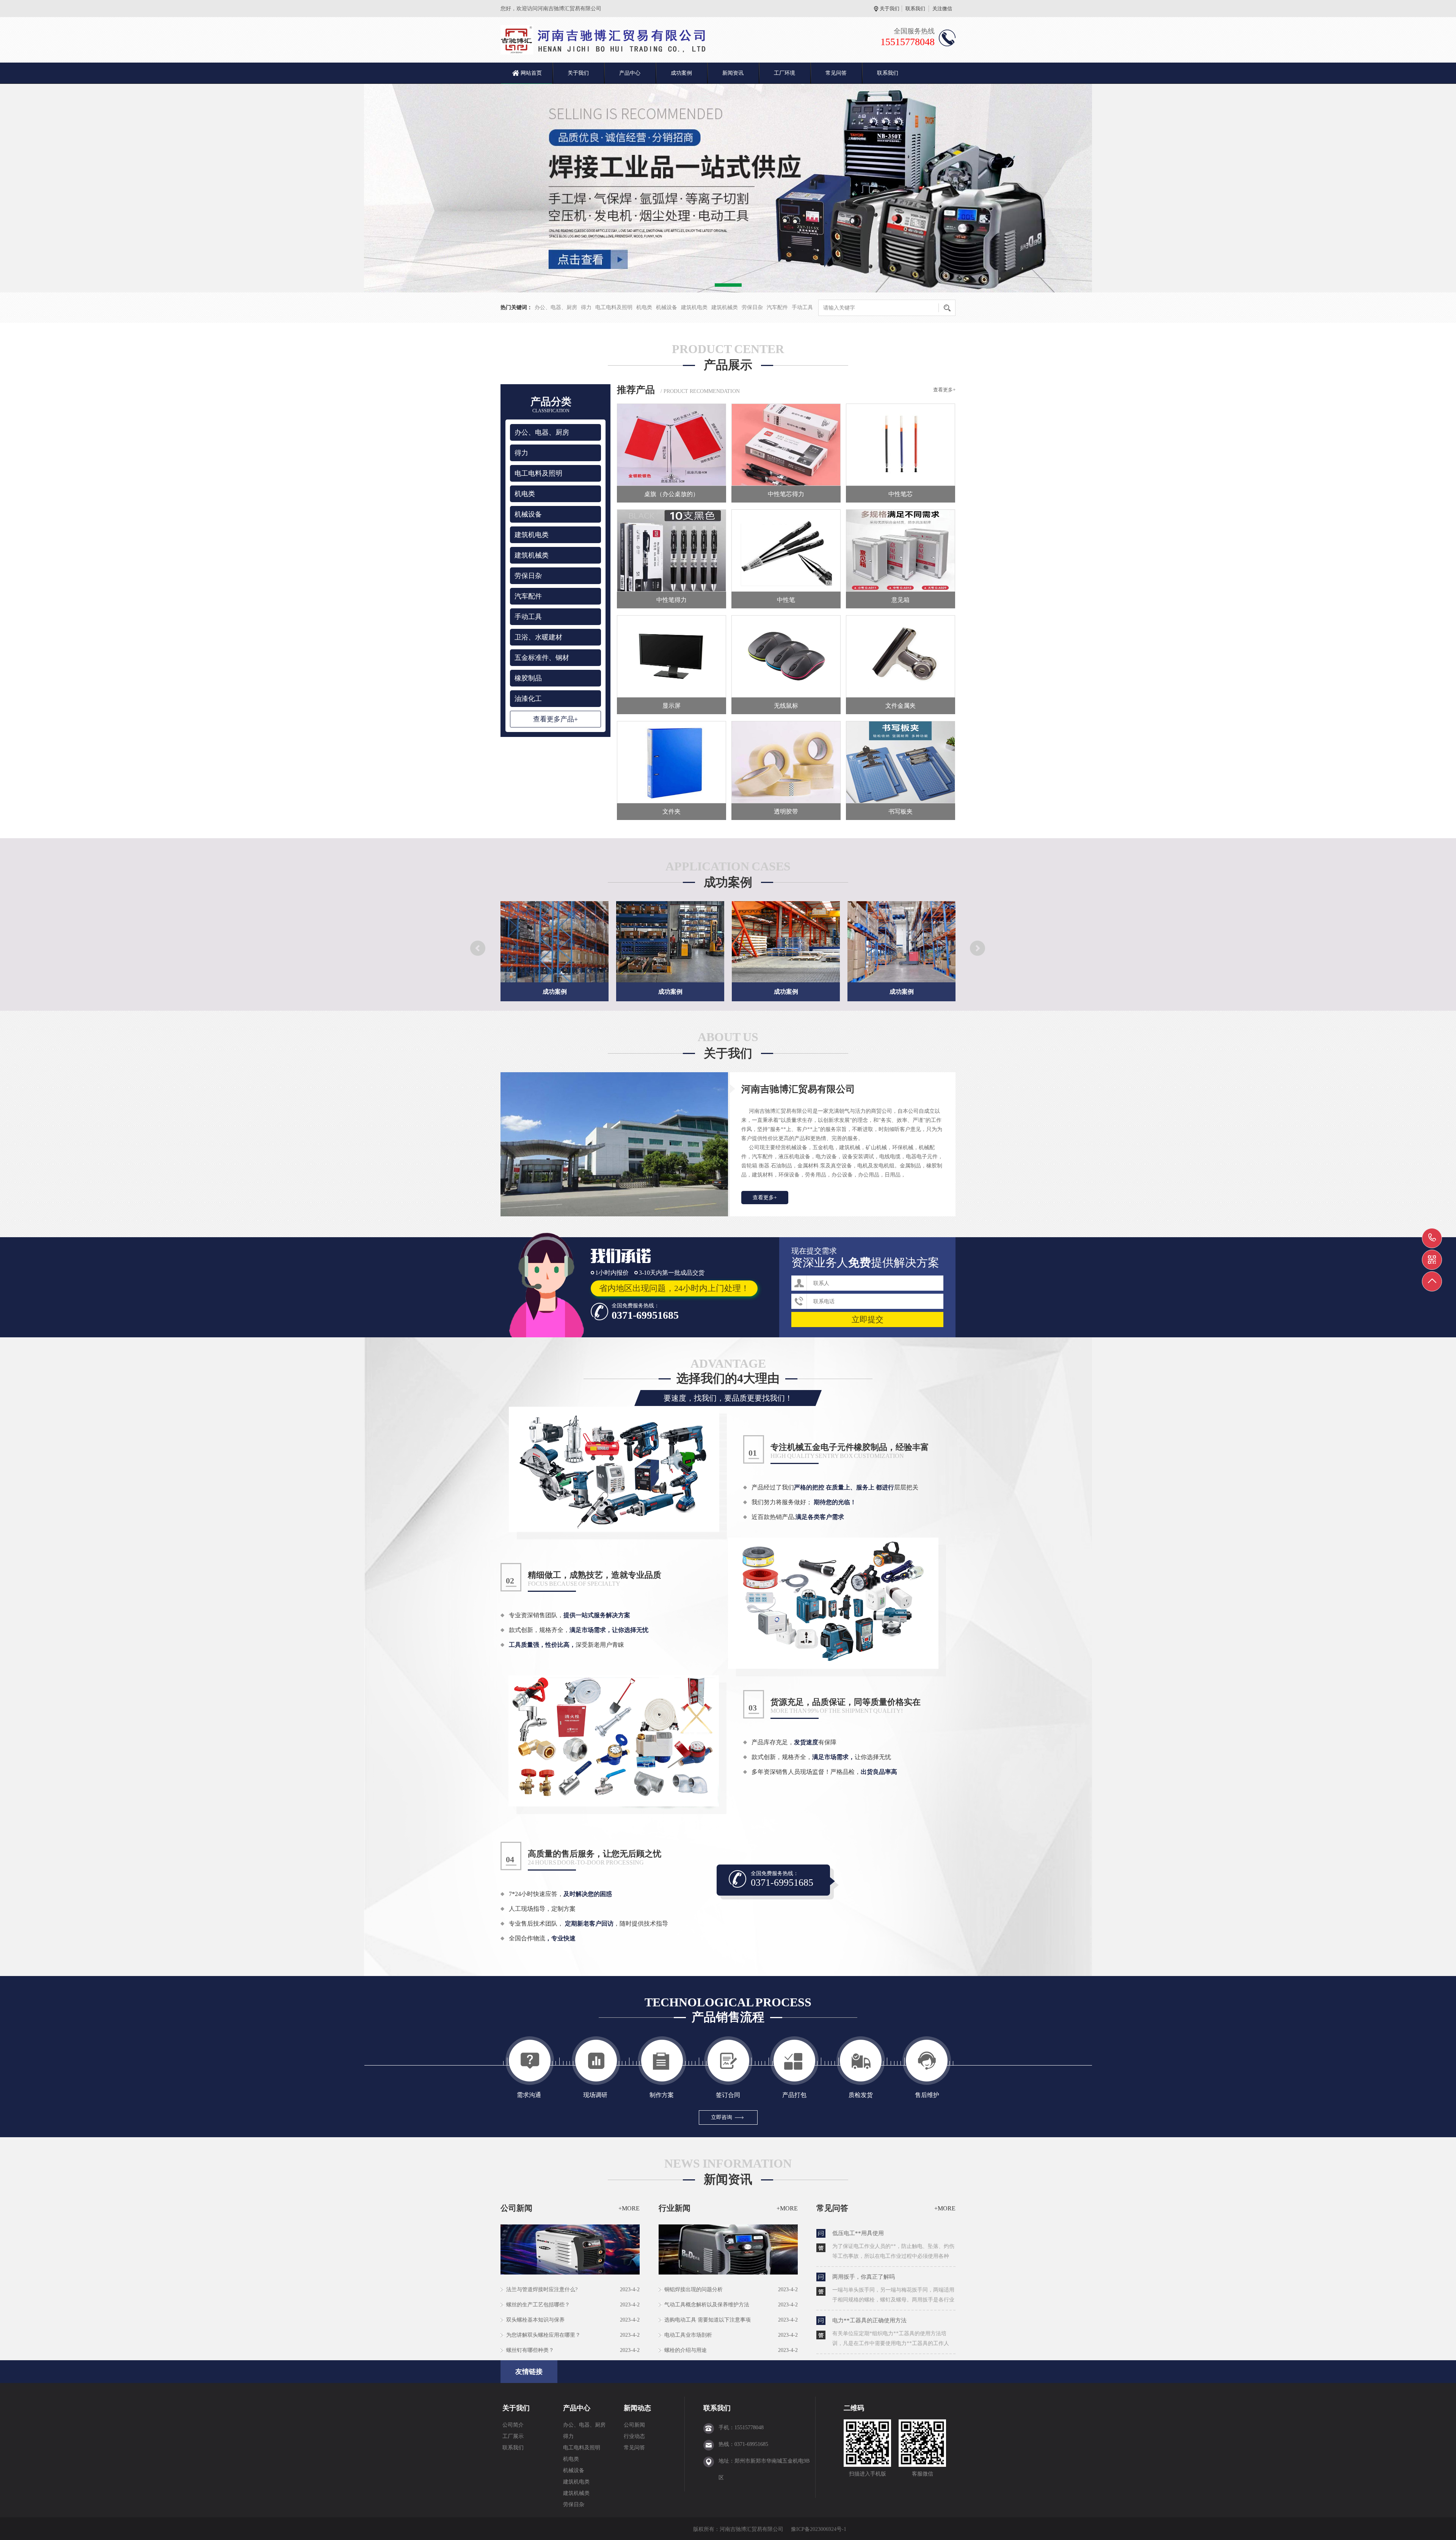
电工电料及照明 (614, 307)
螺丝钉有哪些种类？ (530, 2350)
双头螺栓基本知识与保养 (535, 2320)
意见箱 (901, 600)
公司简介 (513, 2425)
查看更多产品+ (555, 719)
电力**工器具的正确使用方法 (869, 2320)
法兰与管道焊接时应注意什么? (542, 2289)
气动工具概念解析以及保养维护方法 (707, 2305)
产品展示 (728, 365)
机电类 (644, 307)
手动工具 (802, 307)
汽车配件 (777, 307)
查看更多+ (944, 390)
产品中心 (630, 73)
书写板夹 (901, 811)
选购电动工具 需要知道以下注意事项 (708, 2320)
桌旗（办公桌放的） (672, 494)
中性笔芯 (901, 494)
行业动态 (634, 2436)
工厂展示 (513, 2436)
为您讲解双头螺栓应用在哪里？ (543, 2335)
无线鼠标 (786, 706)
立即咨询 (722, 2117)
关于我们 (890, 9)
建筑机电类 (694, 307)
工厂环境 (784, 73)
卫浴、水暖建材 (538, 637)
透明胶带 (786, 811)
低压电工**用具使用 (858, 2233)
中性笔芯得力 (786, 494)
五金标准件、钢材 (542, 658)
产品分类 (551, 405)
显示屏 (672, 706)
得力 (586, 307)
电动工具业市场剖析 (688, 2335)
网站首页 (531, 73)
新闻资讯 (733, 73)
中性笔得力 (672, 600)
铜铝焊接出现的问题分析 (693, 2289)
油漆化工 (528, 699)
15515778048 (1432, 1238)
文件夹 (672, 811)
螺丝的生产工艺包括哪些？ (538, 2305)
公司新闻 (634, 2425)
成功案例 (681, 73)
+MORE (629, 2208)
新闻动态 (637, 2408)
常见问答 (836, 73)
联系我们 (915, 9)
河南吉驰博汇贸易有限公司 (798, 1089)
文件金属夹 (901, 706)
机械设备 (667, 307)
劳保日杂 (752, 307)
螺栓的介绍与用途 (686, 2350)
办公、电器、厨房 (556, 307)
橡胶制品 (528, 678)
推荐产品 (636, 390)
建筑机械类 (725, 307)
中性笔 (786, 600)
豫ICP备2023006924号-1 (819, 2529)
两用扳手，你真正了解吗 (864, 2277)
